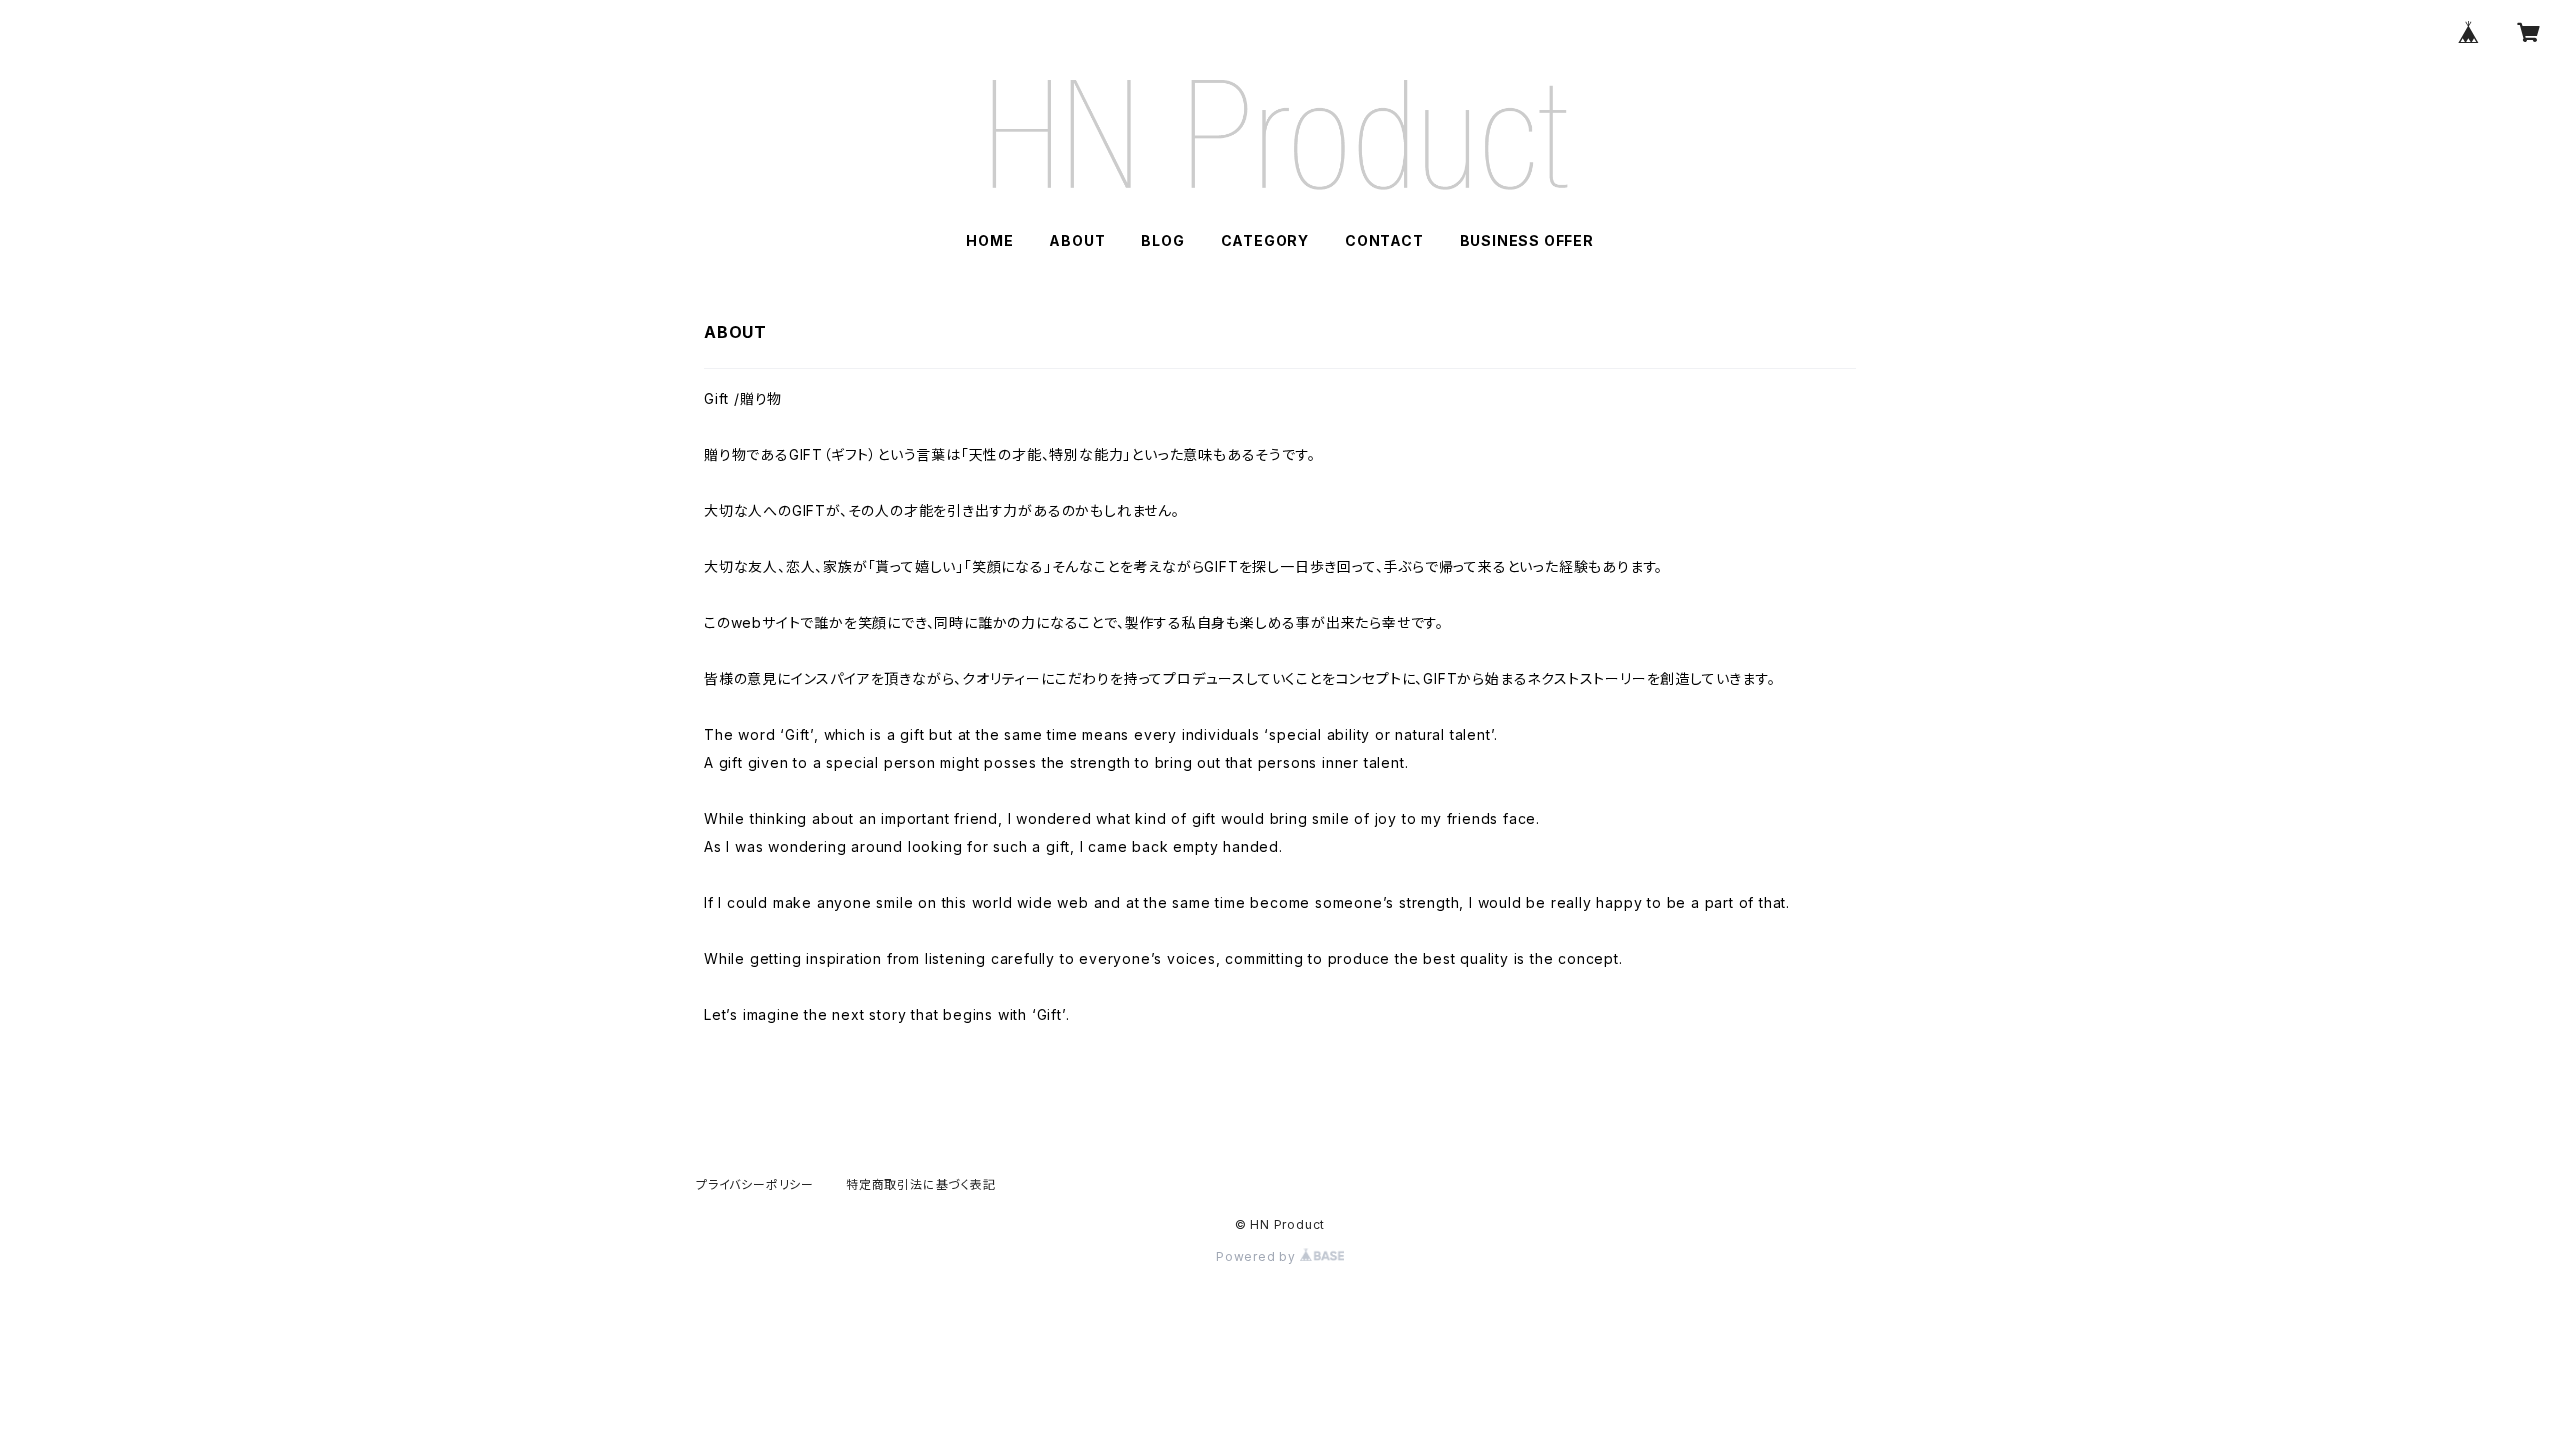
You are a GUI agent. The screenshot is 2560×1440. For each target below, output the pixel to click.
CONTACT (1384, 240)
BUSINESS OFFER (1527, 240)
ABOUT (1077, 240)
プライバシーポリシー (755, 1184)
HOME (989, 240)
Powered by (1258, 1256)
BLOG (1162, 240)
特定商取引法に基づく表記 (921, 1184)
